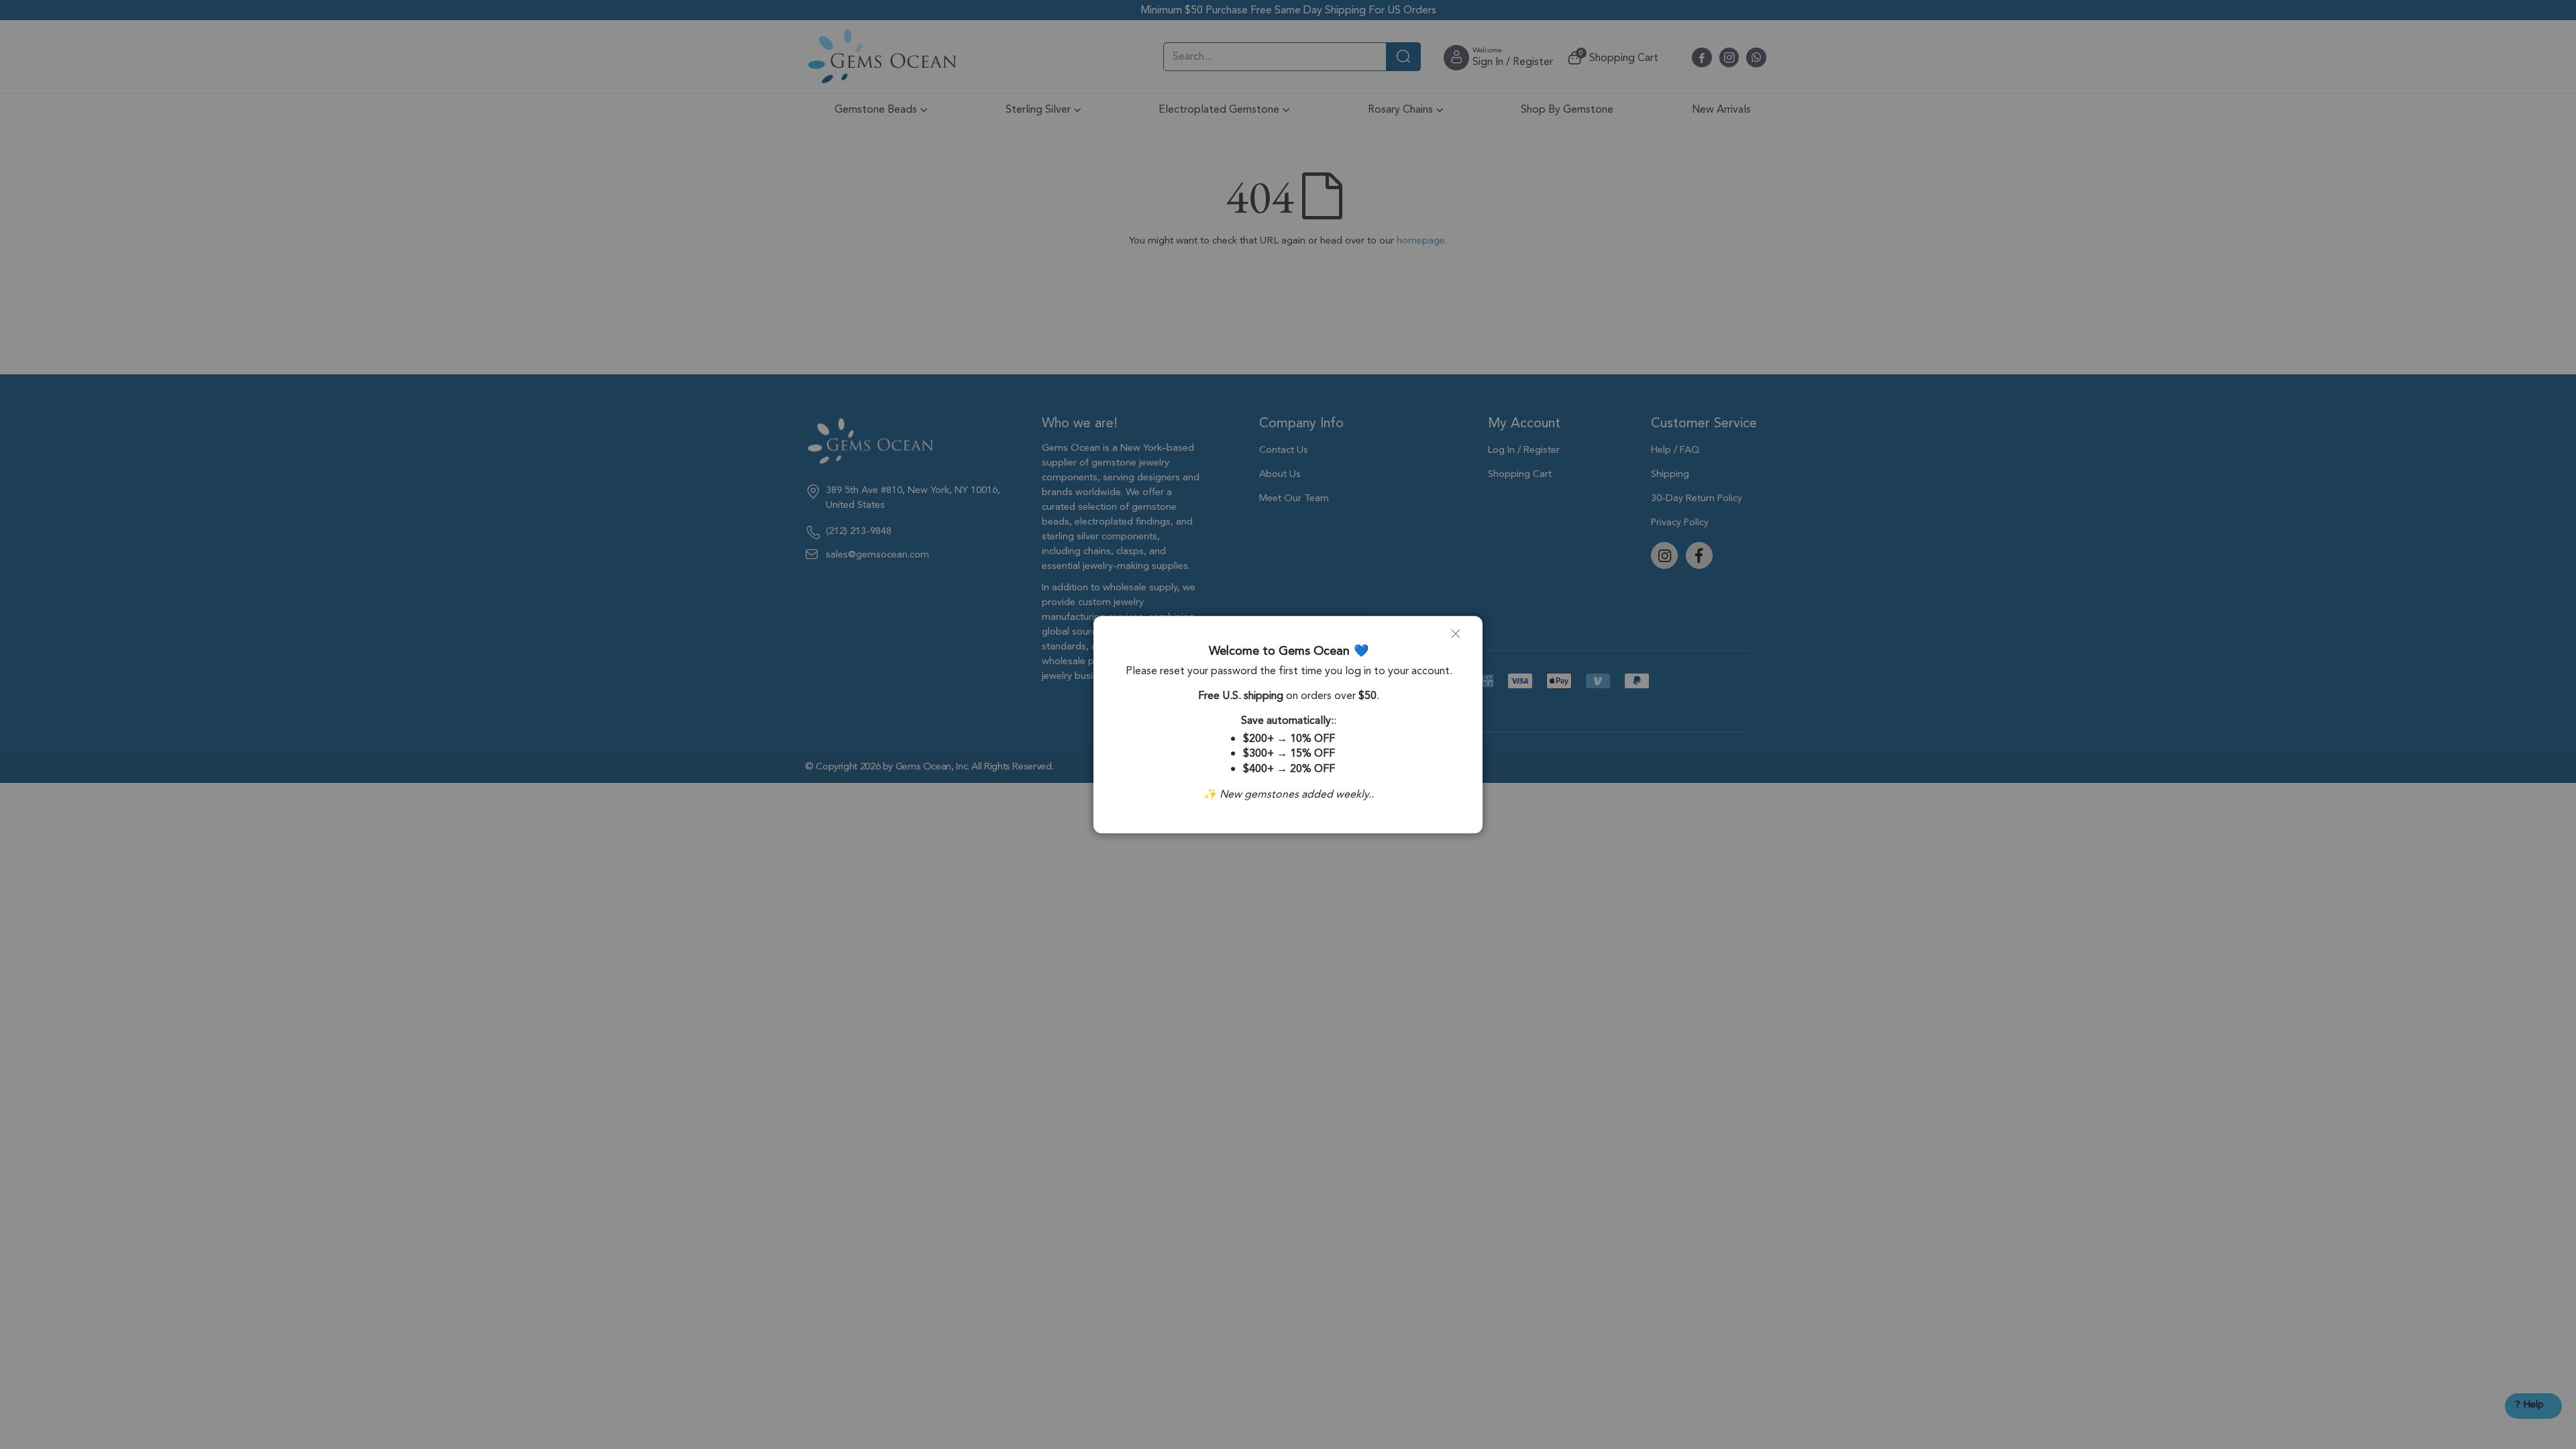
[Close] (1461, 639)
